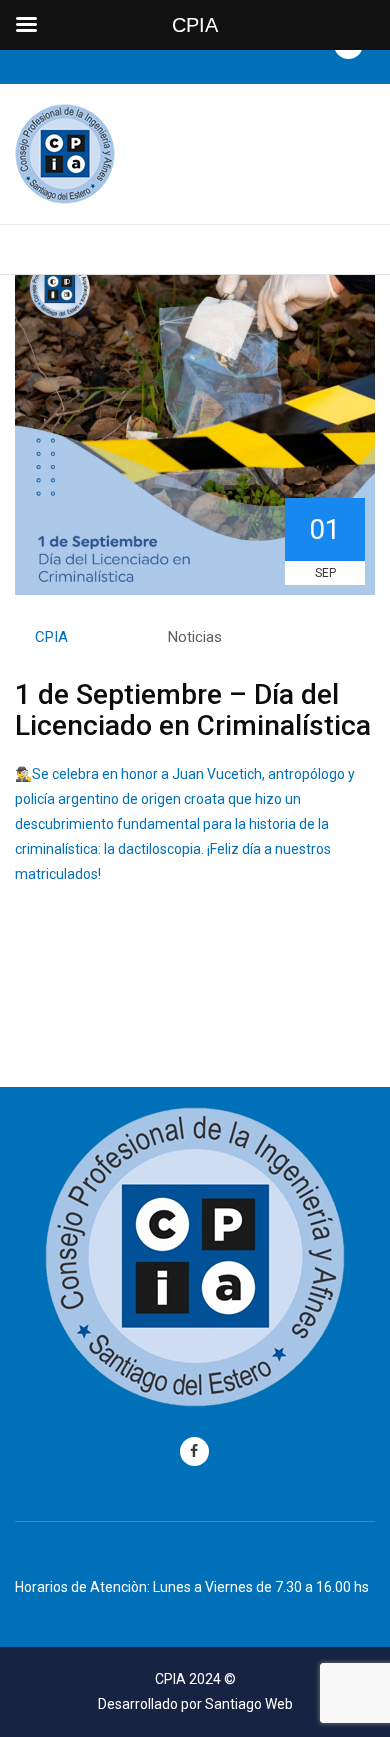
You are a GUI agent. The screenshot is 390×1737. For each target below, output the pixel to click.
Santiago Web (249, 1704)
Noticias (195, 637)
